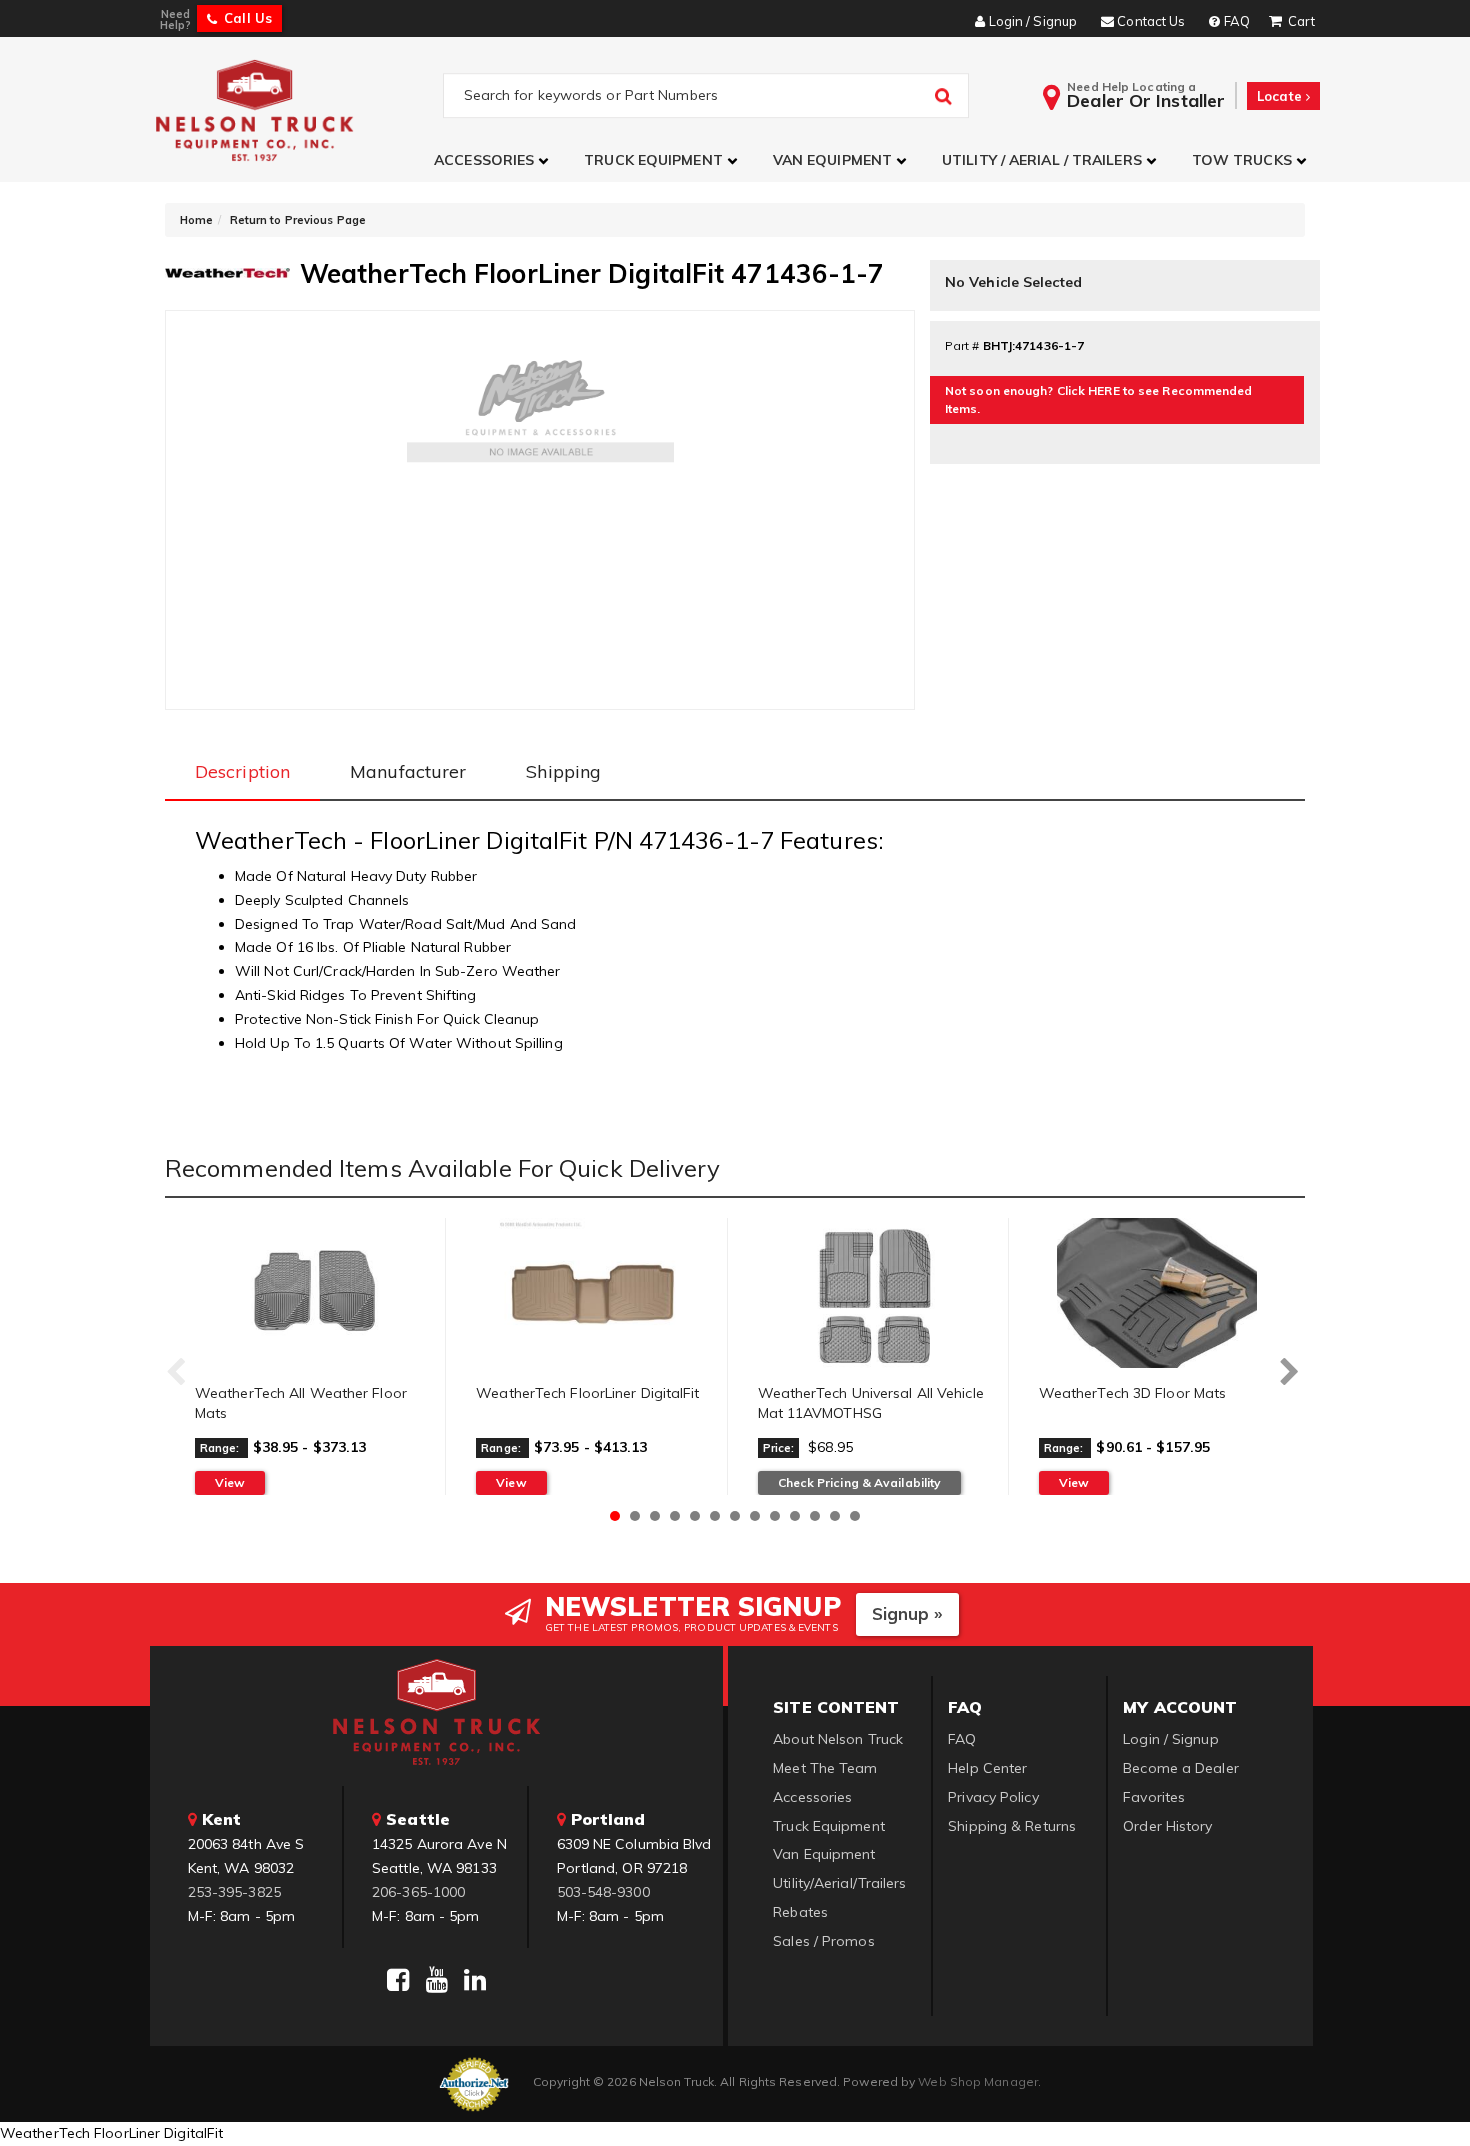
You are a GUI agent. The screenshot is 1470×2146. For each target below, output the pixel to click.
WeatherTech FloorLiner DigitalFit (587, 1393)
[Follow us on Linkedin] (475, 1980)
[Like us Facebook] (398, 1980)
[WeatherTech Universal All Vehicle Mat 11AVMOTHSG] (875, 1293)
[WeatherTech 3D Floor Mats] (1157, 1293)
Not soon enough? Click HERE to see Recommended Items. (1099, 399)
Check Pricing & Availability (860, 1482)
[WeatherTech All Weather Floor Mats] (312, 1293)
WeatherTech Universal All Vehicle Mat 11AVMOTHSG (871, 1403)
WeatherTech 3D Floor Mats (1133, 1393)
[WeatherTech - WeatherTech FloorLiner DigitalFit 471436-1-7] (227, 271)
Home (196, 220)
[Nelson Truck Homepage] (296, 109)
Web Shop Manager (978, 2081)
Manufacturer (408, 771)
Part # (962, 345)
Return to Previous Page (298, 220)
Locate (1281, 96)
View (230, 1482)
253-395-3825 (234, 1892)
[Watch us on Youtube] (437, 1980)
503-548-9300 (603, 1892)
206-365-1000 (418, 1892)
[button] (494, 160)
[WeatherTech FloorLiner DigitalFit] (593, 1293)
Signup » (907, 1613)
